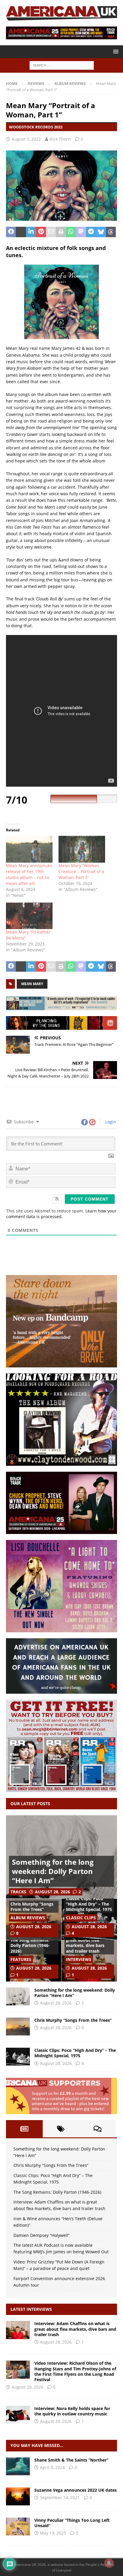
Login (110, 1122)
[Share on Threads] (111, 232)
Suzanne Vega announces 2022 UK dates (76, 2490)
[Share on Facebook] (11, 232)
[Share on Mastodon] (81, 232)
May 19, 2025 (53, 2533)
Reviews (36, 83)
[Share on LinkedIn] (31, 232)
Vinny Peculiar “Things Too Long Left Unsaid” (72, 2523)
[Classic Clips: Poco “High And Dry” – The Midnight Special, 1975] (18, 2057)
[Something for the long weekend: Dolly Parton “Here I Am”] (18, 1996)
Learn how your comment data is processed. (61, 1214)
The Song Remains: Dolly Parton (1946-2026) (30, 1945)
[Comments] (97, 2129)
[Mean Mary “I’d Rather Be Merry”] (29, 916)
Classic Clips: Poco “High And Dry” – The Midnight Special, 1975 (89, 1904)
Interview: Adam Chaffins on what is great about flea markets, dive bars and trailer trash (86, 1940)
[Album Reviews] (18, 2466)
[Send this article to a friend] (51, 232)
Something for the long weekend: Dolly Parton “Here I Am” (53, 1871)
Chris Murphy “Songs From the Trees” (32, 1907)
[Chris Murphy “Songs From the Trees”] (18, 2027)
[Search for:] (62, 65)
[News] (18, 2496)
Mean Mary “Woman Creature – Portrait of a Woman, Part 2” (81, 871)
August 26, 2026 (27, 2387)
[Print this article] (61, 232)
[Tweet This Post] (21, 232)
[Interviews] (18, 2330)
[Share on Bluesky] (101, 232)
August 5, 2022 (26, 139)
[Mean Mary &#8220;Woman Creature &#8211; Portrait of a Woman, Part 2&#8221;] (82, 849)
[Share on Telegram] (91, 232)
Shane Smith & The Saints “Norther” (71, 2460)
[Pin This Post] (41, 232)
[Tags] (61, 2129)
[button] (115, 51)
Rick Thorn (60, 139)
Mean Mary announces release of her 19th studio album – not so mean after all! (29, 874)
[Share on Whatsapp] (71, 232)
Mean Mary (32, 984)
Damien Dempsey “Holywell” (41, 2235)
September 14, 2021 (60, 2497)
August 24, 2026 (56, 2421)
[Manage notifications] (109, 2563)
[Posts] (24, 2129)
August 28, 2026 (53, 1892)
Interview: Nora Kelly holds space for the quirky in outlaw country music (72, 2411)
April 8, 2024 (52, 2467)
